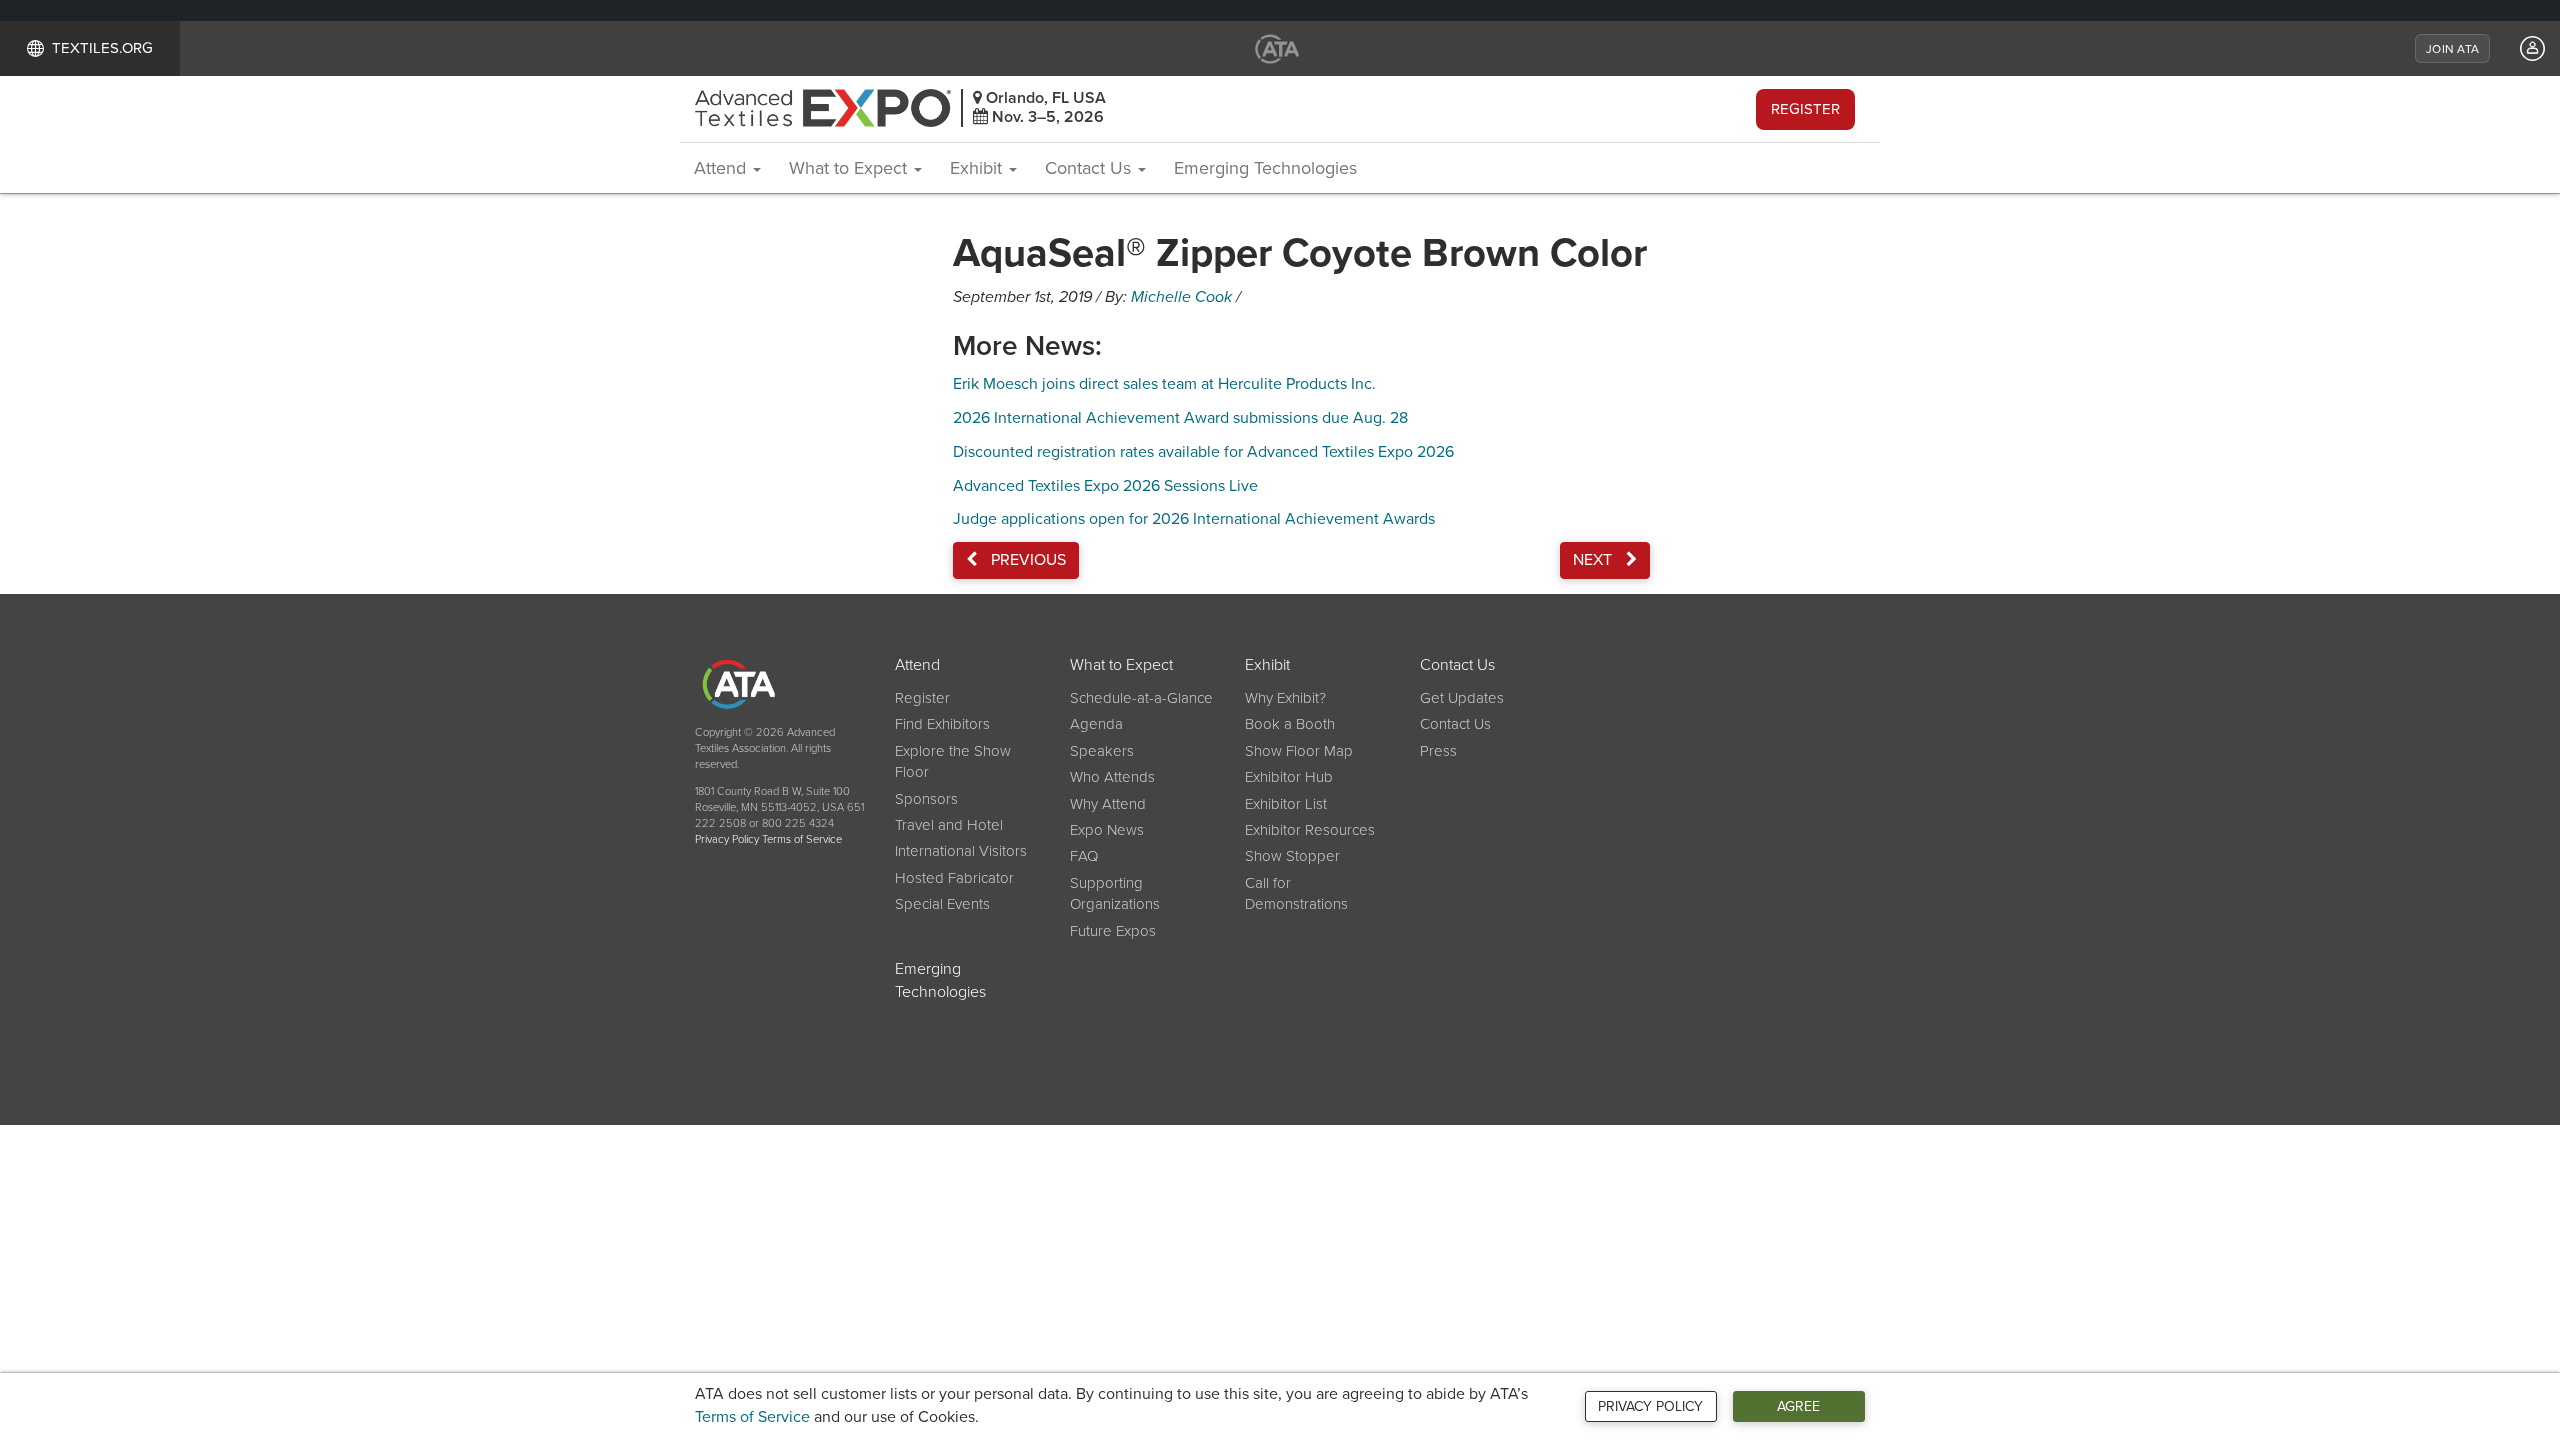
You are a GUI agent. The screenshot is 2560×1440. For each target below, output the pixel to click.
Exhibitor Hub (1289, 777)
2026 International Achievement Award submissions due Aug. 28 (1180, 418)
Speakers (1102, 751)
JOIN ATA (2452, 49)
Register (1805, 109)
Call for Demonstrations (1296, 893)
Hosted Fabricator (954, 878)
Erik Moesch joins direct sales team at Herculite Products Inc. (1164, 384)
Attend (722, 168)
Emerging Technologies (1265, 168)
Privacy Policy (1650, 1406)
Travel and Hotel (949, 825)
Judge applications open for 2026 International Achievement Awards (1194, 519)
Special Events (942, 904)
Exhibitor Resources (1310, 830)
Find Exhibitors (942, 724)
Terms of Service (752, 1417)
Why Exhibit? (1285, 698)
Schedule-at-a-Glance (1141, 698)
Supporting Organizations (1115, 893)
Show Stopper (1292, 856)
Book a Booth (1290, 724)
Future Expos (1113, 931)
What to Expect (850, 168)
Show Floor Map (1299, 751)
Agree (1798, 1406)
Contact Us (1090, 168)
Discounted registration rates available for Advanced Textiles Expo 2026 (1203, 452)
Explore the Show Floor (953, 761)
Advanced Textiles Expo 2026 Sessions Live (1105, 486)
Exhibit (978, 168)
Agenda (1096, 724)
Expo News (1107, 830)
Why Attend (1108, 804)
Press (1438, 751)
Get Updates (1462, 698)
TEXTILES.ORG (102, 48)
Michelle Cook (1181, 297)
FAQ (1084, 856)
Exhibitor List (1286, 804)
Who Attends (1112, 777)
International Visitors (961, 851)
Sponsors (926, 799)
